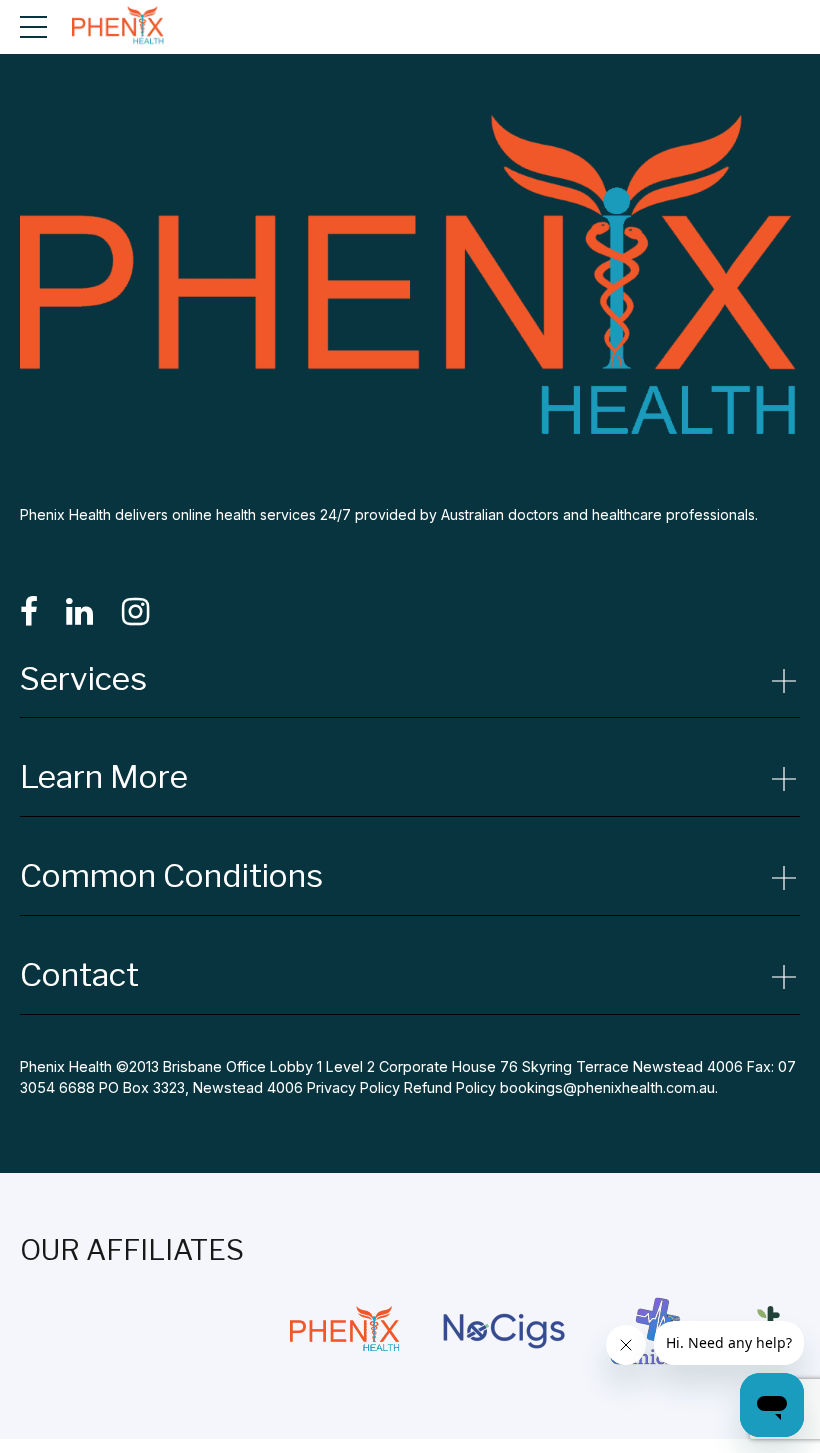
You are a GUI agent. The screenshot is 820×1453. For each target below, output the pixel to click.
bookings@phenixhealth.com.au (607, 1087)
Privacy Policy (353, 1087)
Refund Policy (450, 1087)
